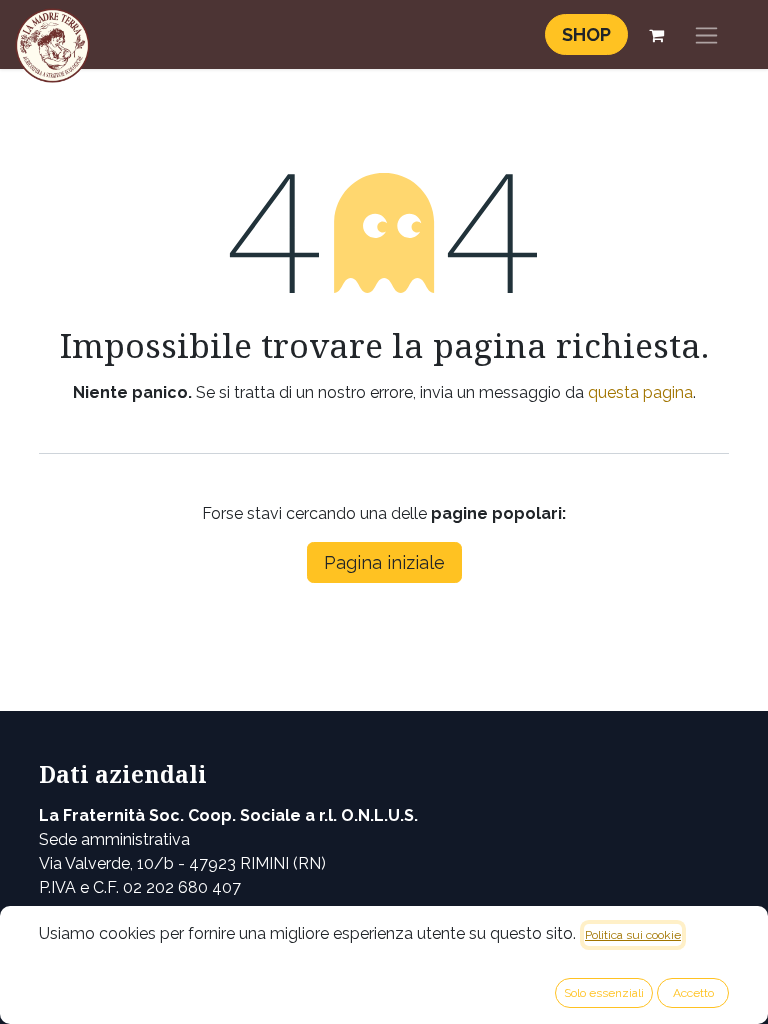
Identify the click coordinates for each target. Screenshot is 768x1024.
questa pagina (640, 392)
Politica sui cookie (633, 935)
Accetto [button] (693, 993)
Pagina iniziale (384, 562)
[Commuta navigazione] (706, 34)
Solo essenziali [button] (604, 993)
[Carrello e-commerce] (656, 35)
